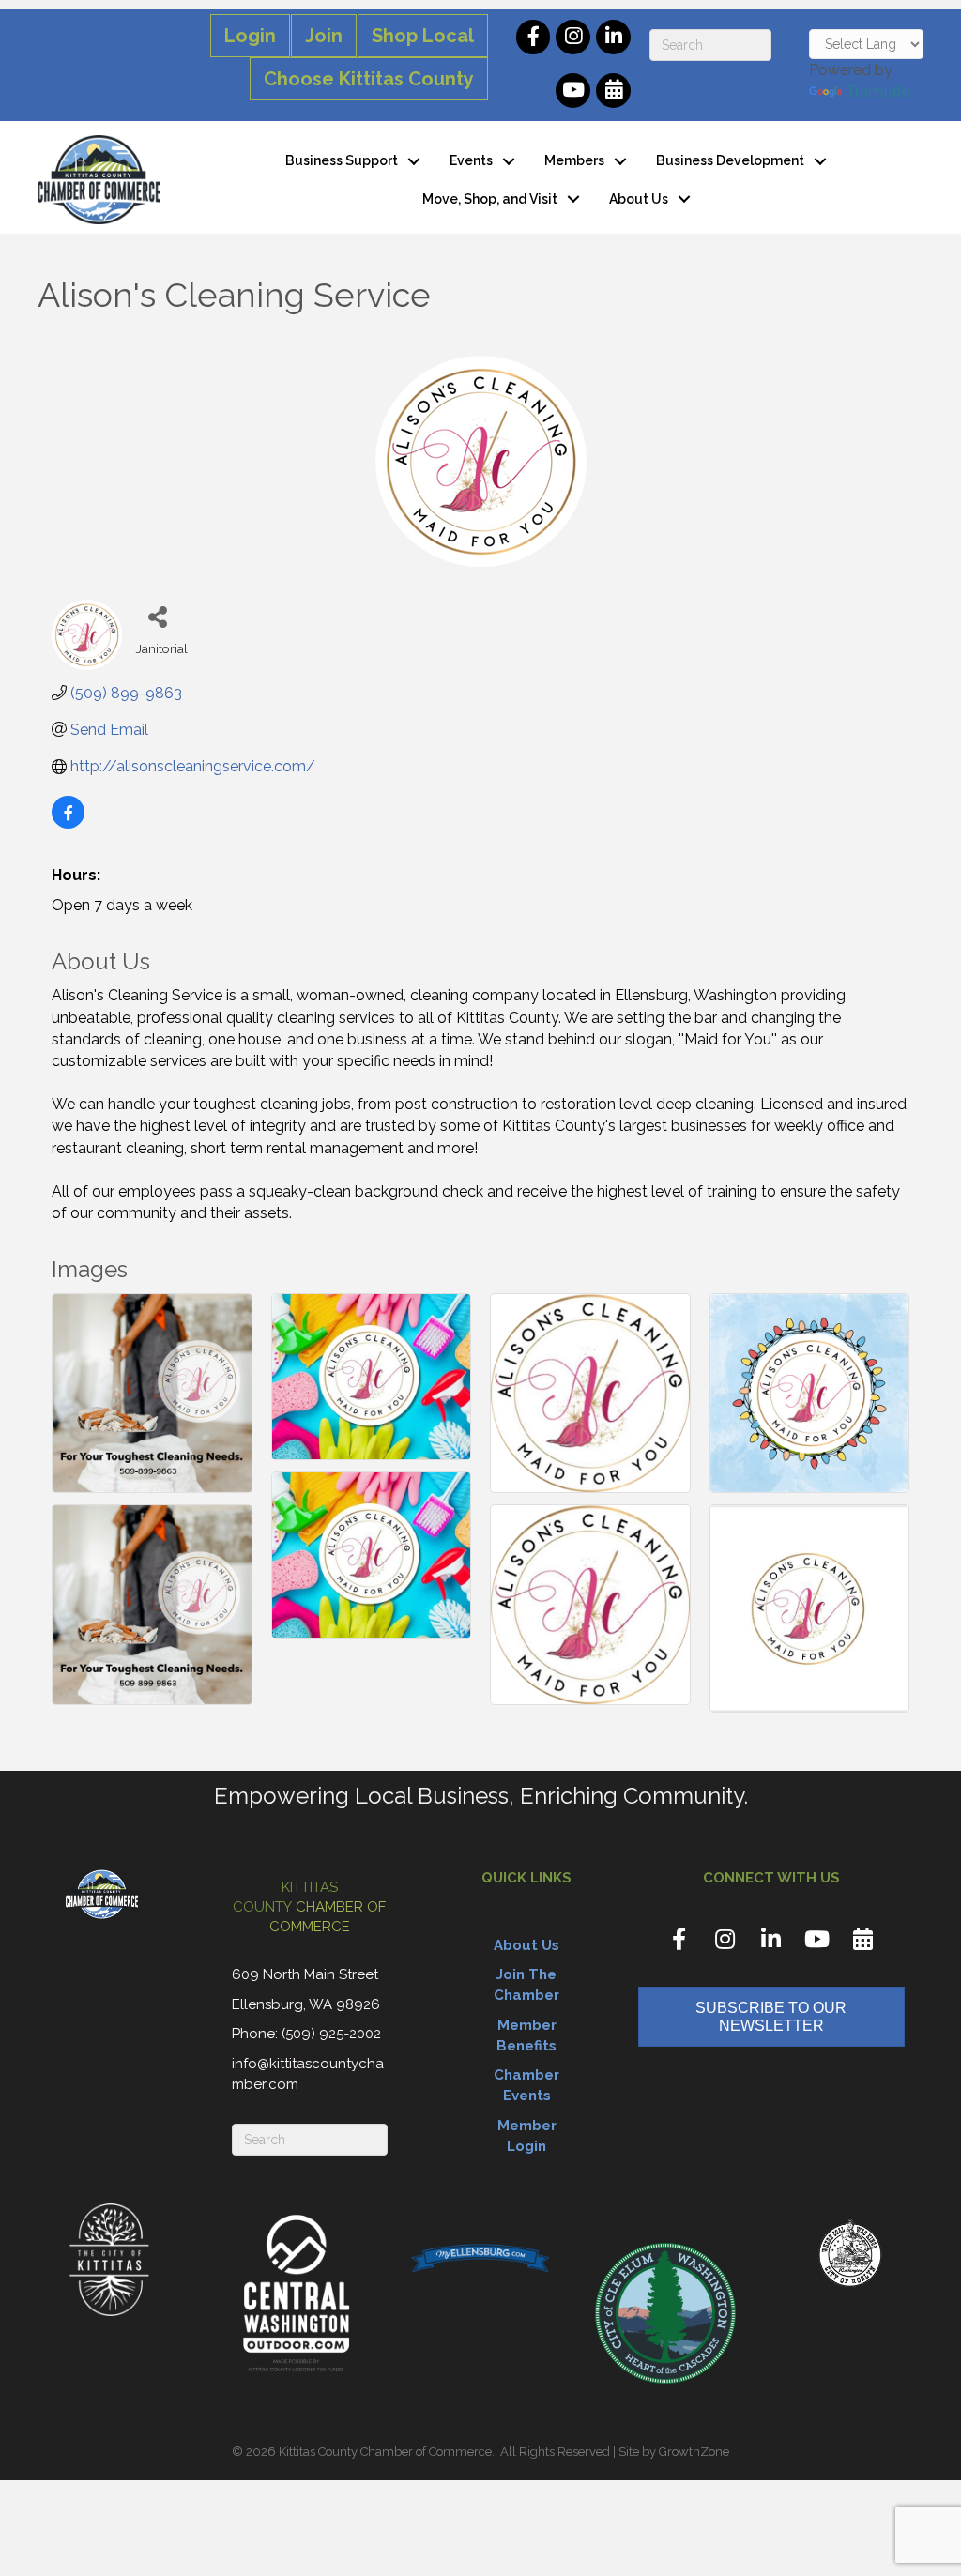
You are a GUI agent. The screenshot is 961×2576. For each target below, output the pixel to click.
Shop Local (423, 36)
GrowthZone (694, 2452)
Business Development (730, 160)
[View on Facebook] (68, 823)
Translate (878, 91)
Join (324, 36)
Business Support (342, 160)
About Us (639, 199)
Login (250, 36)
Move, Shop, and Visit (490, 199)
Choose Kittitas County (369, 79)
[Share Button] (157, 616)
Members (574, 160)
